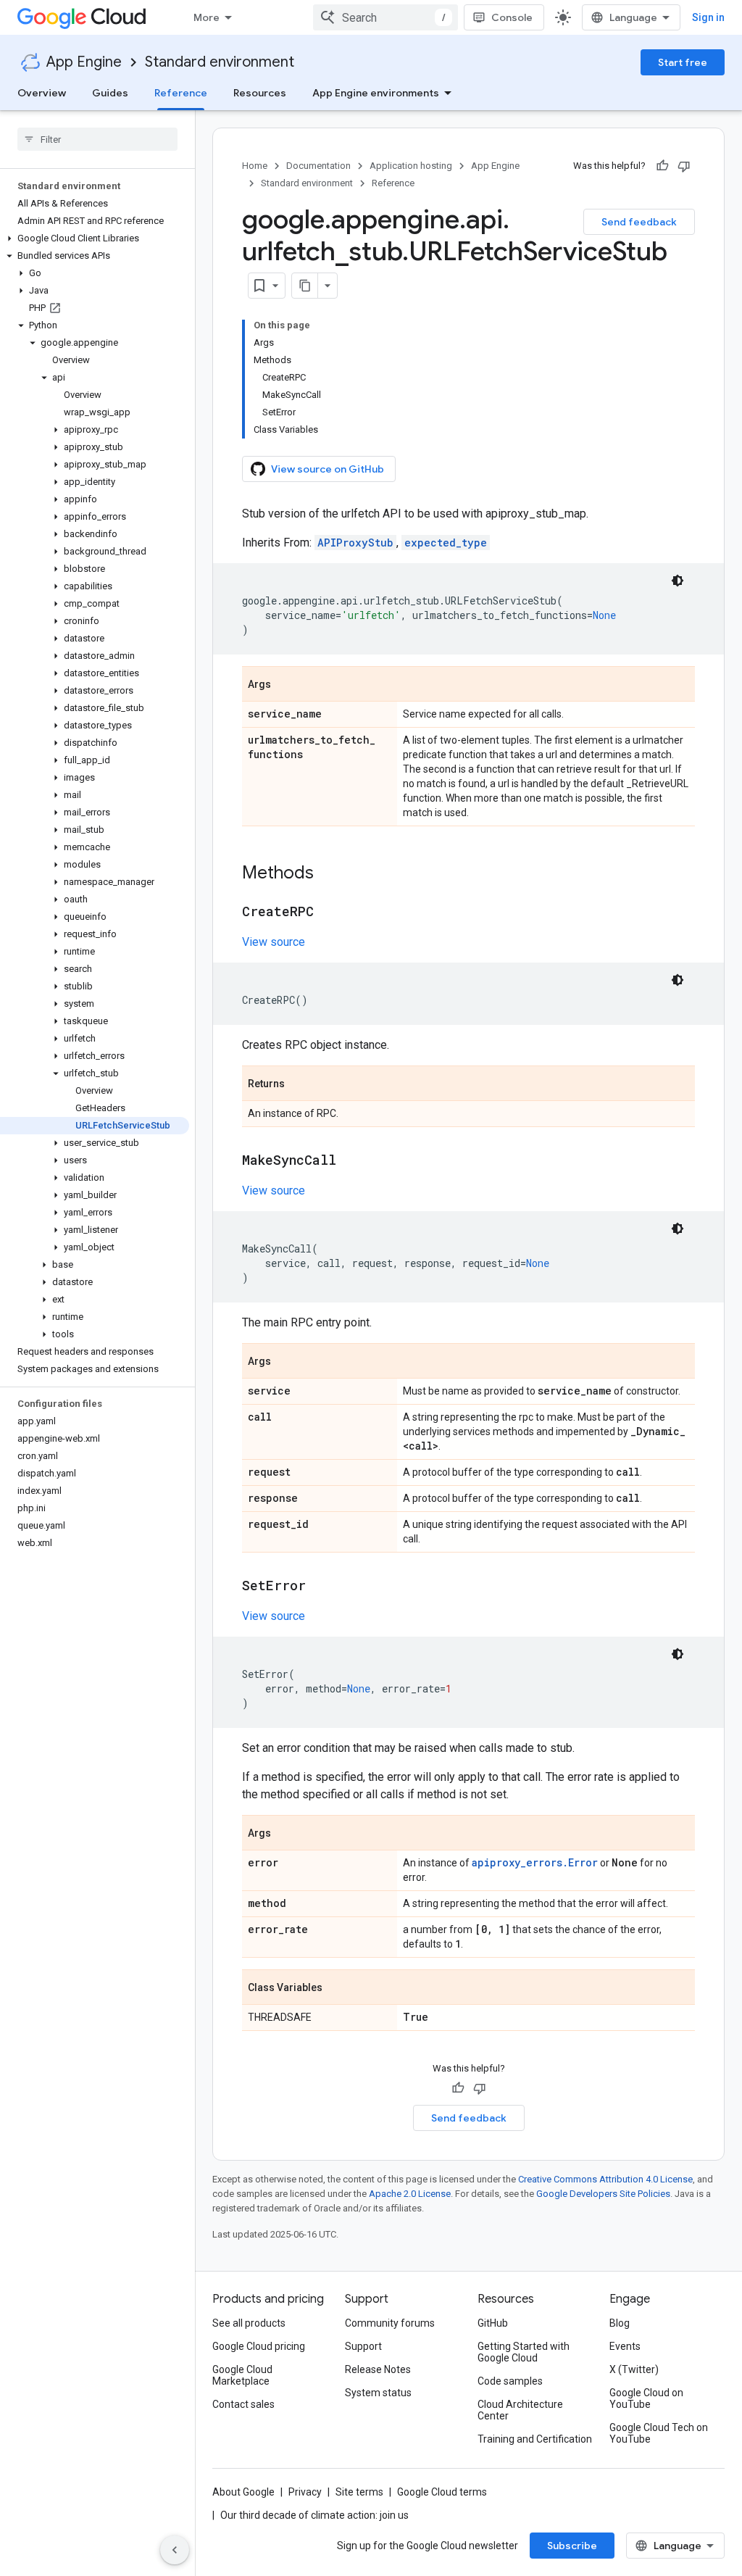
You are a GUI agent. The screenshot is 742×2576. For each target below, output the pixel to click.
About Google (243, 2492)
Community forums (390, 2323)
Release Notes (378, 2369)
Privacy (305, 2492)
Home (255, 166)
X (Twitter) (634, 2369)
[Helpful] (662, 166)
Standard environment (220, 62)
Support (363, 2346)
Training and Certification (535, 2439)
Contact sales (243, 2404)
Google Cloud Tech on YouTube (659, 2433)
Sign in (708, 17)
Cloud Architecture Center (520, 2410)
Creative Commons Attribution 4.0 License (605, 2179)
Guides (110, 93)
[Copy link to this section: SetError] (320, 1587)
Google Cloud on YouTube (646, 2398)
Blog (620, 2323)
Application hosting (411, 166)
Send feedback (639, 222)
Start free (683, 62)
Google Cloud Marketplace (242, 2375)
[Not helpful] (684, 166)
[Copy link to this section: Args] (285, 685)
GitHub (493, 2323)
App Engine (84, 62)
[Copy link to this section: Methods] (328, 874)
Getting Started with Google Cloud (524, 2352)
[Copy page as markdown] (305, 286)
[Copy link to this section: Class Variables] (337, 1988)
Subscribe (572, 2546)
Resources (260, 93)
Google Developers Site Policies (603, 2194)
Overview (42, 93)
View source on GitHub (328, 469)
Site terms (359, 2492)
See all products (249, 2323)
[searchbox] (97, 139)
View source (274, 942)
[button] (95, 238)
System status (378, 2393)
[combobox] (385, 17)
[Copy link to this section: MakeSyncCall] (351, 1161)
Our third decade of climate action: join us (314, 2515)
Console (512, 17)
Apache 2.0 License (410, 2194)
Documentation (318, 166)
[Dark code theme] (678, 581)
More (207, 17)
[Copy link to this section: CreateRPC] (328, 913)
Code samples (510, 2381)
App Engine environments (376, 93)
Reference (181, 93)
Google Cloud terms (442, 2492)
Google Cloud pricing (259, 2346)
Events (625, 2346)
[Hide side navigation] (175, 2550)
